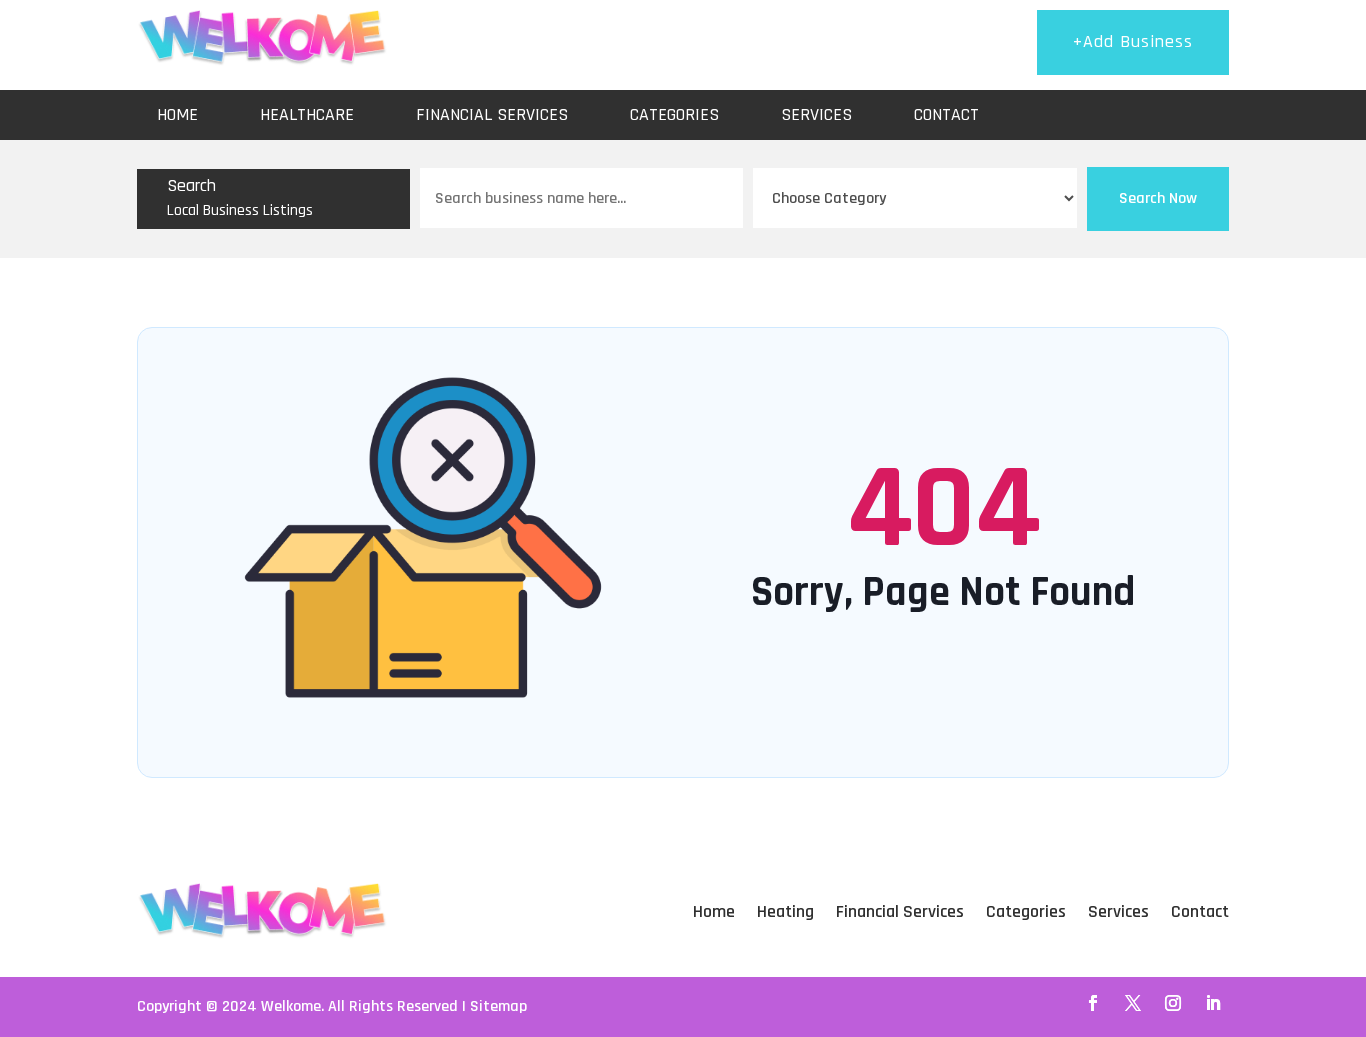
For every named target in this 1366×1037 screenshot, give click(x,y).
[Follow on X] (1133, 1003)
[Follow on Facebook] (1093, 1003)
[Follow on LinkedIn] (1213, 1003)
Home (177, 114)
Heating (785, 911)
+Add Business (1133, 41)
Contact (946, 114)
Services (816, 114)
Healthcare (307, 114)
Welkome (291, 1006)
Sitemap (498, 1006)
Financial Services (492, 114)
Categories (674, 114)
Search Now (1158, 198)
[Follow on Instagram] (1173, 1003)
